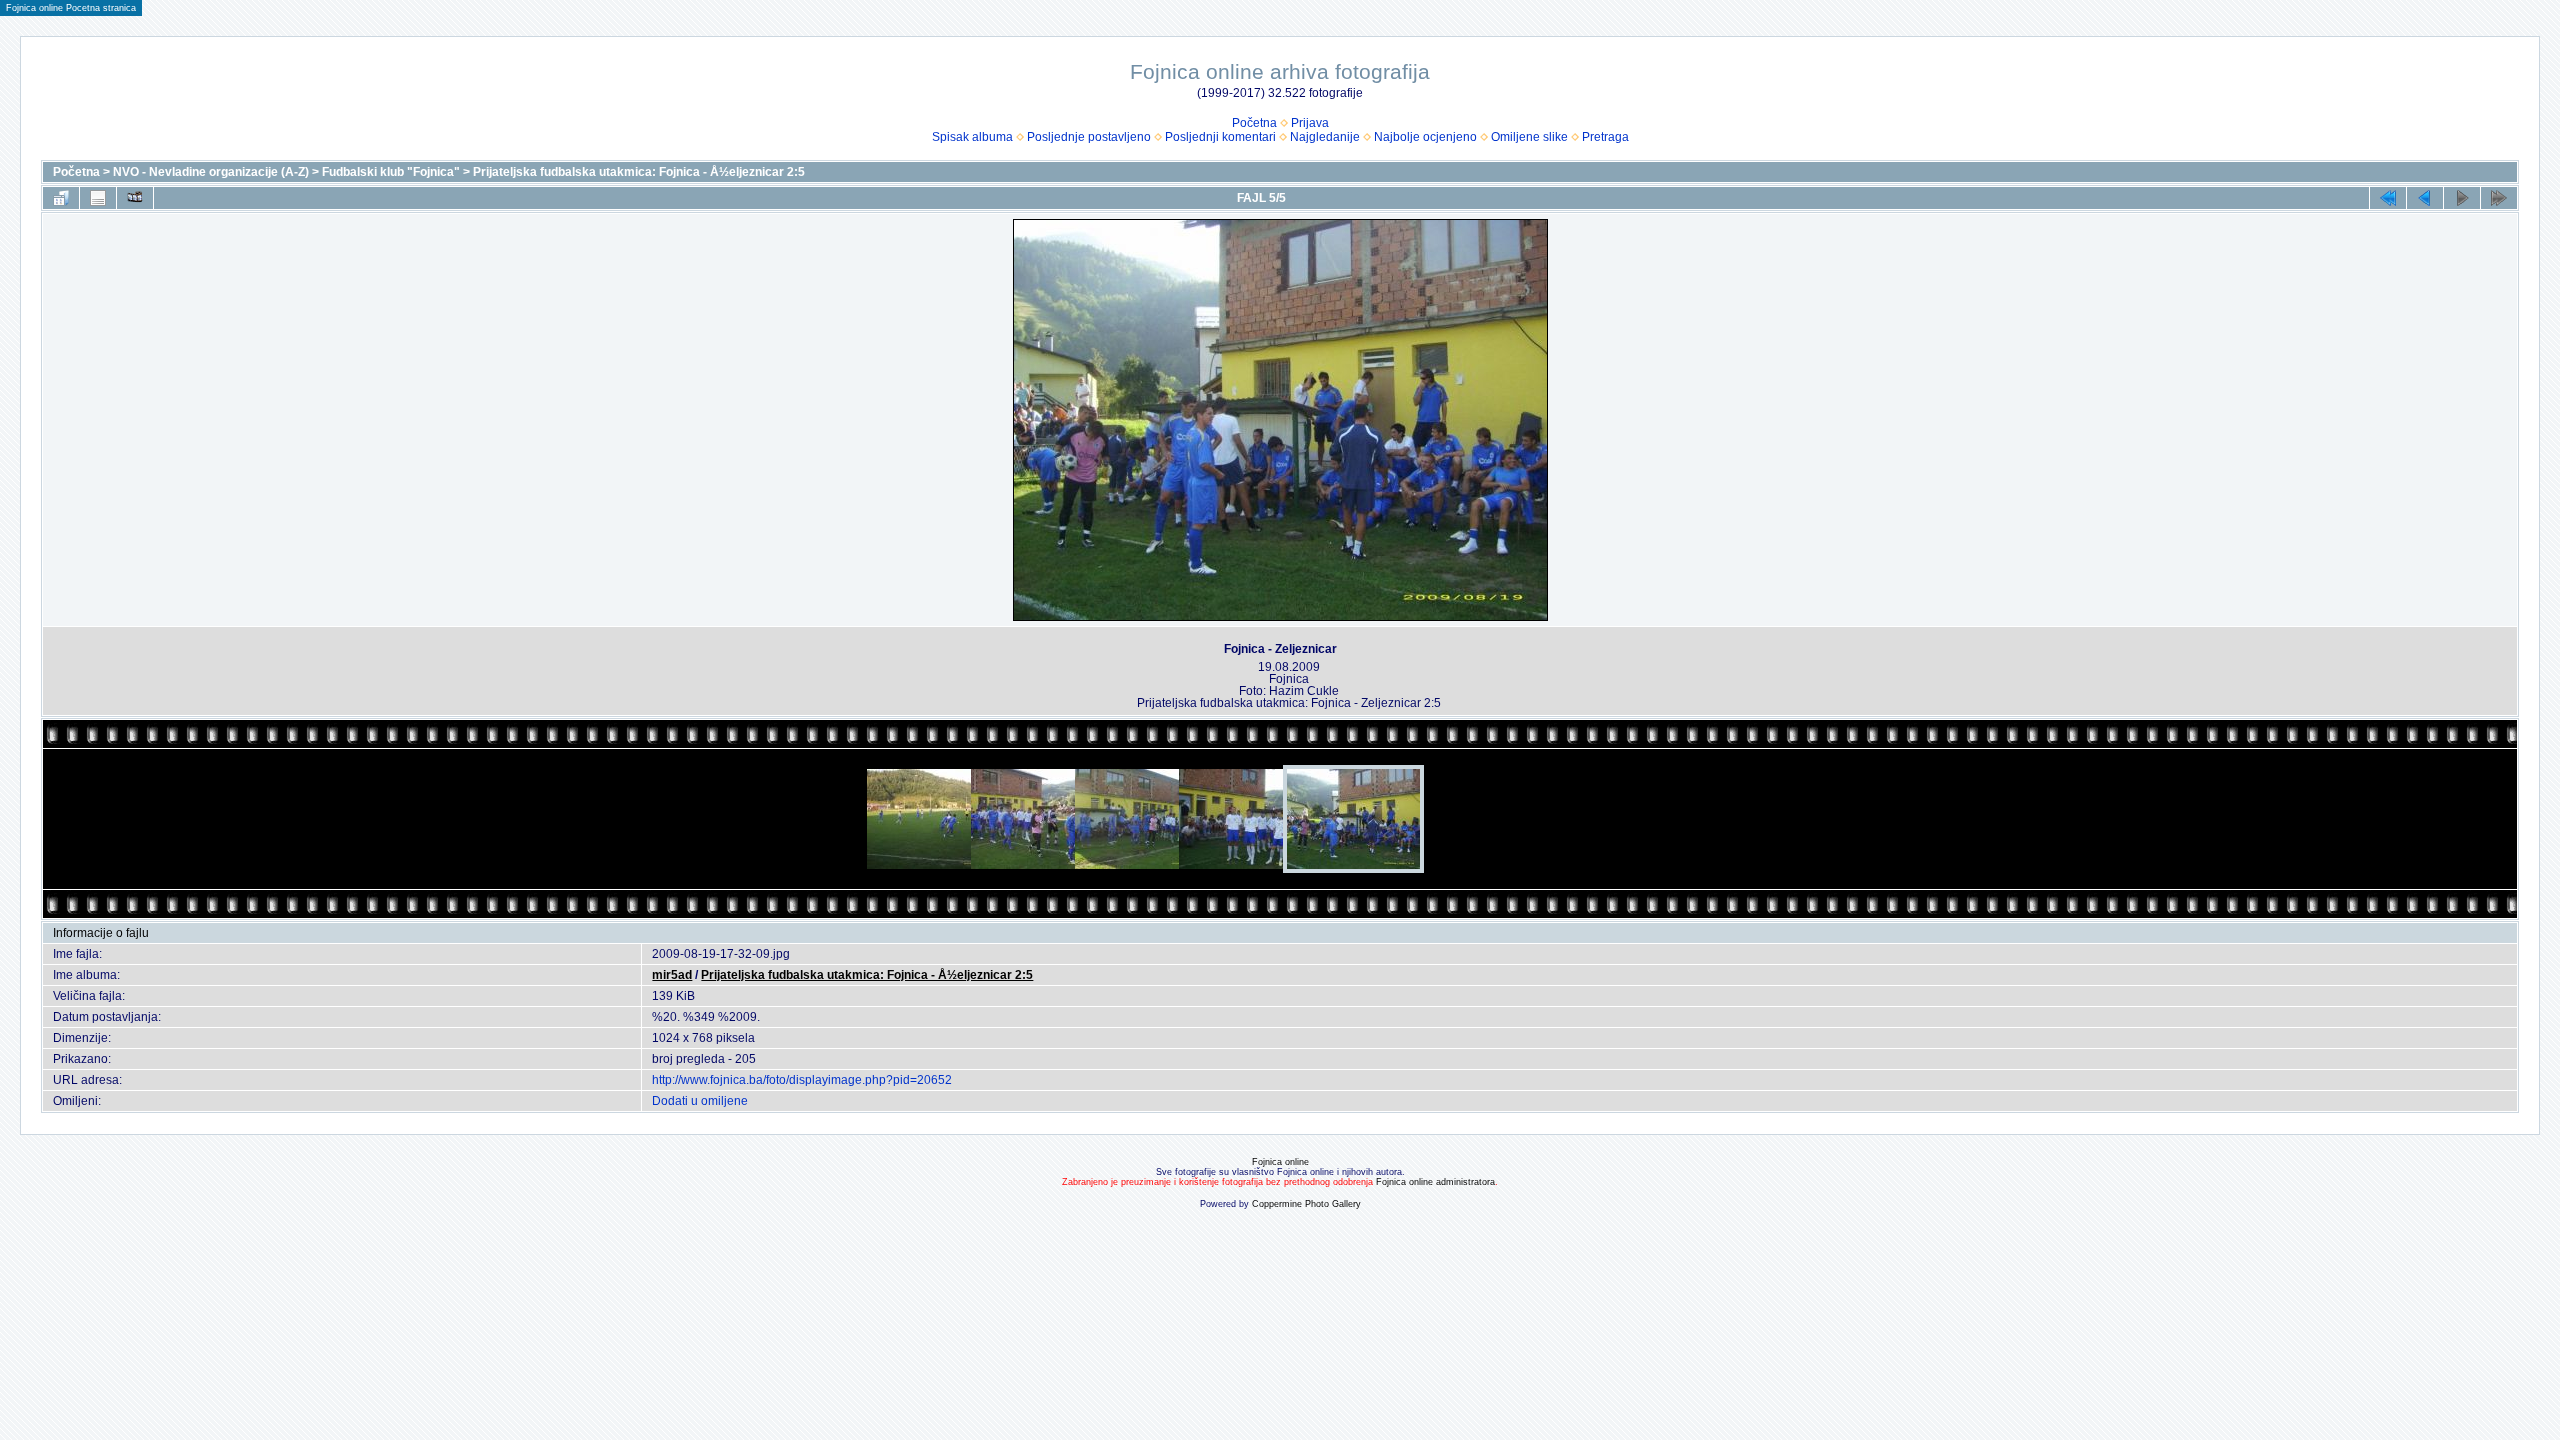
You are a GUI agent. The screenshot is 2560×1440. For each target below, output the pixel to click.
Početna (1254, 123)
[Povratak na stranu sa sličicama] (61, 198)
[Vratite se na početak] (2388, 198)
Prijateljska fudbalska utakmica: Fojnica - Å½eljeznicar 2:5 (639, 172)
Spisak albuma (972, 137)
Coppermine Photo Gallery (1306, 1204)
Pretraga (1605, 137)
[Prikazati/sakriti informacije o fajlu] (98, 198)
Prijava (1310, 123)
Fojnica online (1280, 1162)
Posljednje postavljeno (1089, 137)
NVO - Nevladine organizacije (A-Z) (211, 172)
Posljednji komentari (1220, 137)
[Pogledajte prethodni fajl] (2425, 198)
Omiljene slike (1529, 137)
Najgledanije (1325, 137)
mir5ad (672, 975)
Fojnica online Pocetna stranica (71, 8)
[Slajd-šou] (135, 198)
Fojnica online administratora (1435, 1182)
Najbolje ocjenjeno (1425, 137)
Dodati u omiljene (700, 1101)
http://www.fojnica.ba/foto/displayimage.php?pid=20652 (802, 1080)
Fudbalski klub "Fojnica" (391, 172)
